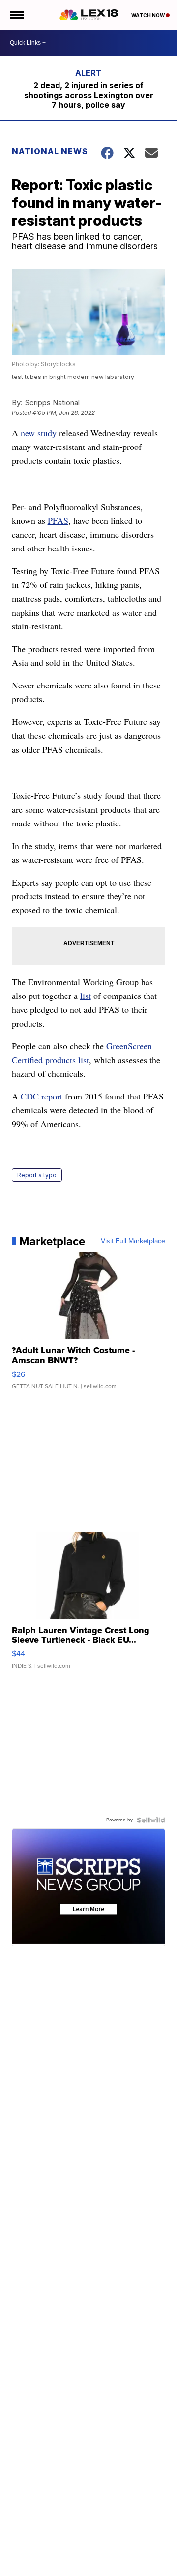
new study (39, 433)
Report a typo (37, 1175)
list (86, 996)
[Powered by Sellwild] (151, 1820)
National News (50, 151)
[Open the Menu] (16, 15)
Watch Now (148, 15)
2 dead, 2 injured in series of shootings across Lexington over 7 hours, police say (89, 95)
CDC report (42, 1096)
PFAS (58, 520)
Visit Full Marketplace (133, 1241)
